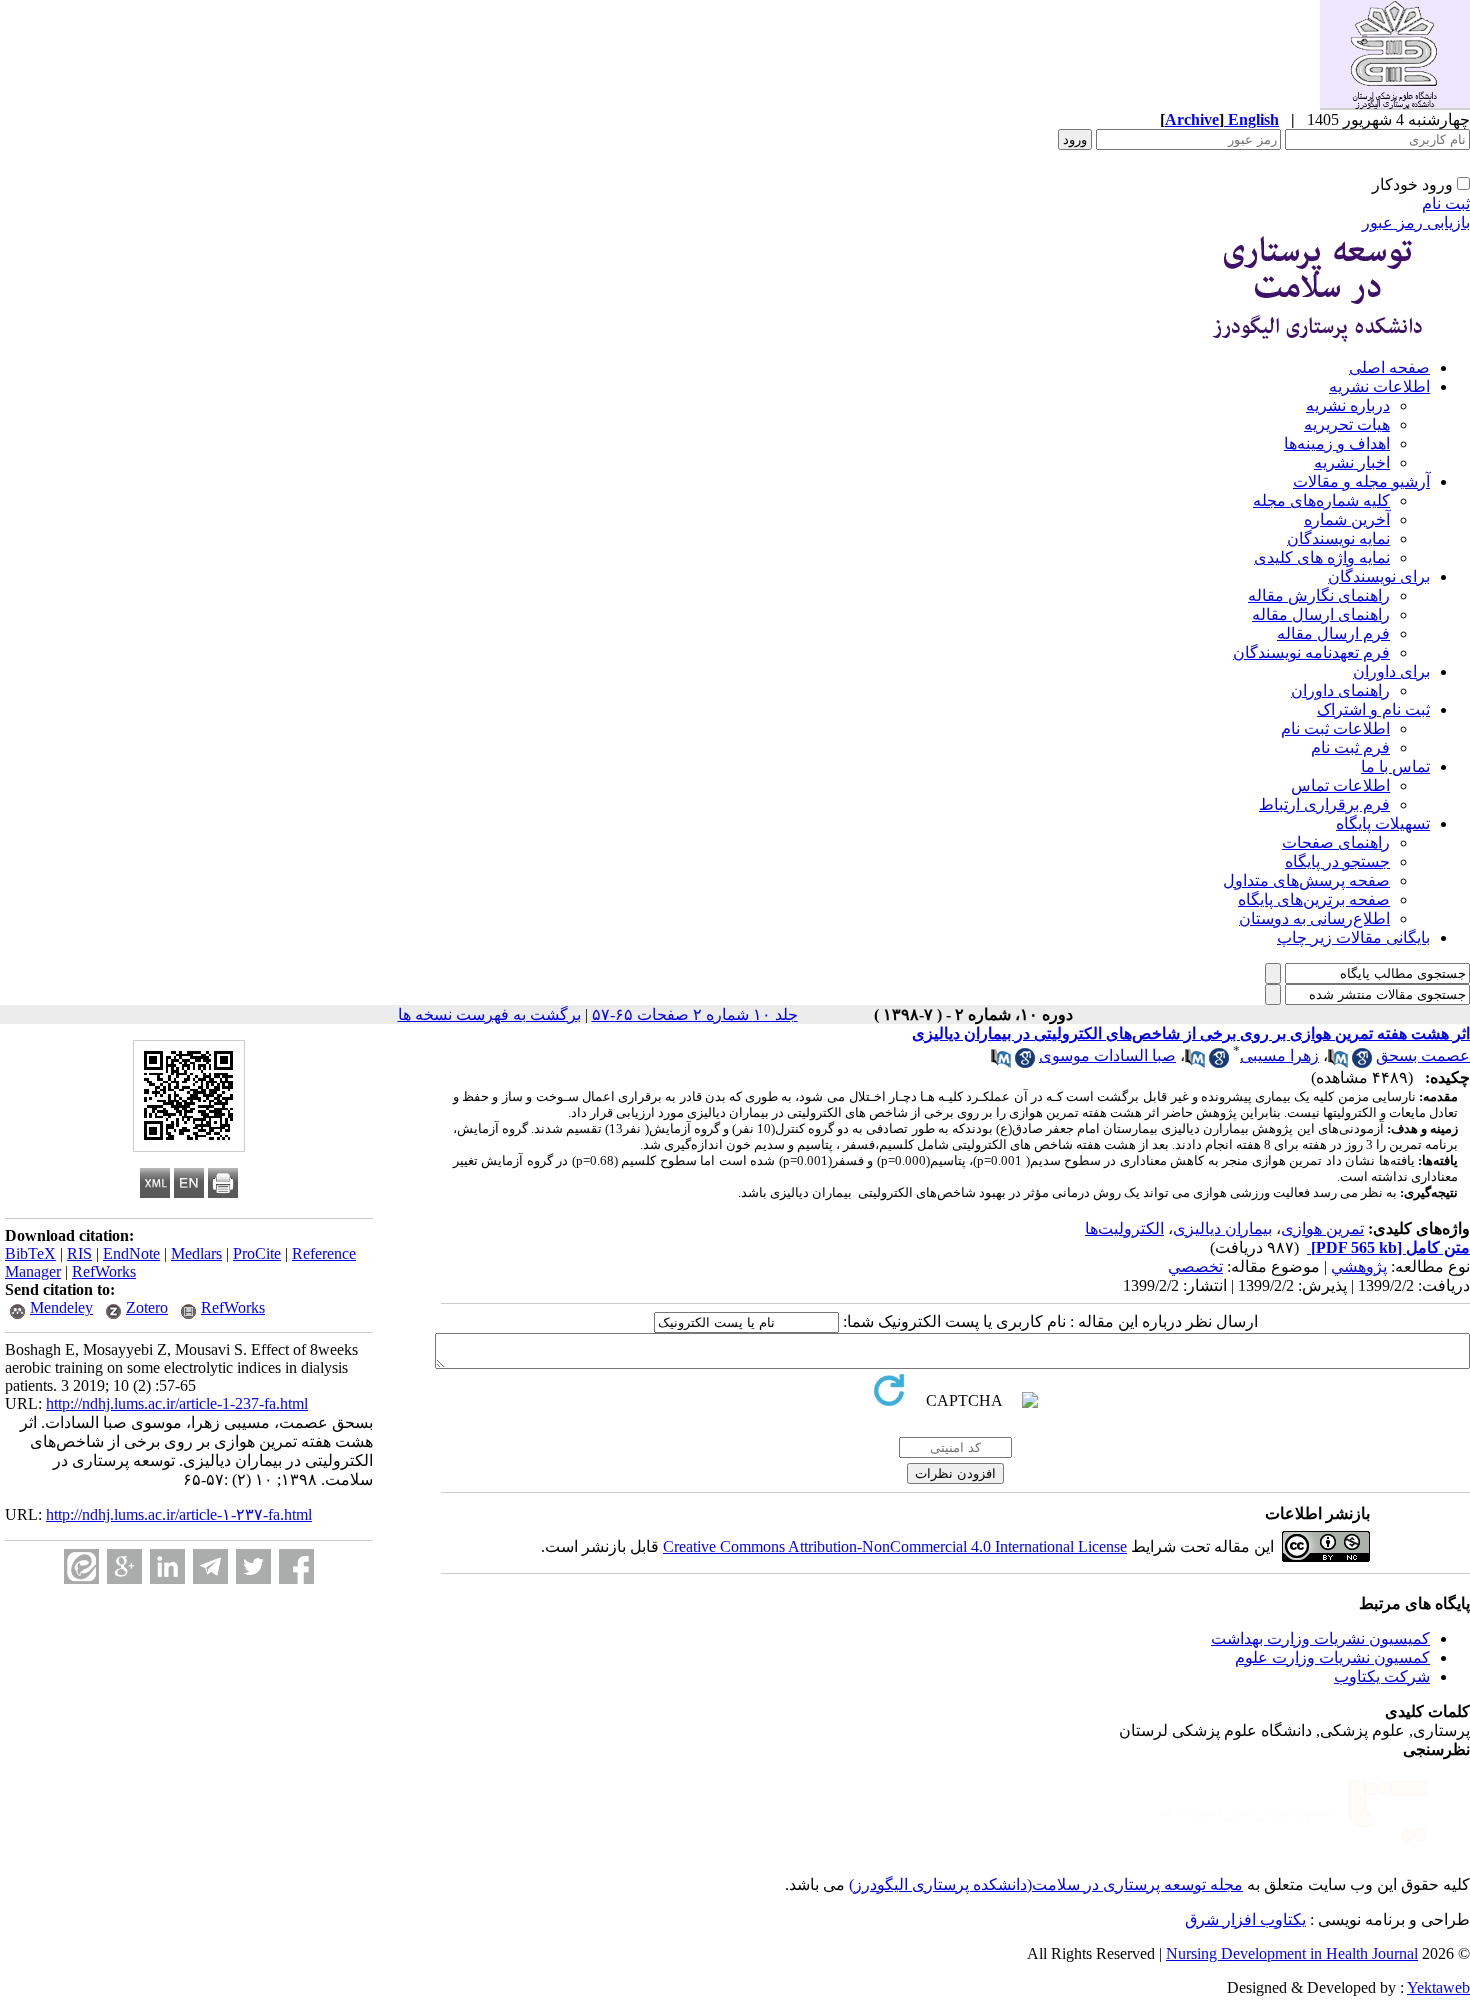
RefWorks (104, 1271)
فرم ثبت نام (1350, 747)
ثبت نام (1446, 203)
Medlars (196, 1253)
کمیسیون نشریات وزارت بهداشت (1320, 1638)
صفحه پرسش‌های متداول (1306, 880)
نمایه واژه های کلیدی (1322, 557)
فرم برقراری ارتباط (1324, 804)
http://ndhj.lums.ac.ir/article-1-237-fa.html (177, 1403)
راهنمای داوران (1340, 690)
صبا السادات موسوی (1107, 1055)
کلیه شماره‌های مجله (1321, 500)
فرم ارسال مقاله (1333, 633)
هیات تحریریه (1347, 424)
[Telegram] (210, 1566)
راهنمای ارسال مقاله (1321, 614)
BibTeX (30, 1253)
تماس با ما (1395, 766)
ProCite (257, 1253)
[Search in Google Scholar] (1362, 1062)
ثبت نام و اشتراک (1373, 709)
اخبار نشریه (1352, 462)
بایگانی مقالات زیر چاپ (1353, 937)
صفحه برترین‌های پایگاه (1314, 899)
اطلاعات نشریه (1379, 386)
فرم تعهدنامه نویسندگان (1311, 652)
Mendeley (61, 1307)
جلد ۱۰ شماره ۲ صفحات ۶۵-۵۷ (695, 1014)
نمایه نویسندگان (1338, 538)
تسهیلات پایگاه (1383, 823)
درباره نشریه (1348, 405)
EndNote (131, 1253)
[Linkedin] (167, 1566)
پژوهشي (1359, 1266)
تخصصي (1195, 1266)
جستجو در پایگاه (1337, 861)
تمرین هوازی (1322, 1228)
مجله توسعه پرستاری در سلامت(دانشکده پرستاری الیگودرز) (1046, 1884)
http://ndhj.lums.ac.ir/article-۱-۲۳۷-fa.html (179, 1514)
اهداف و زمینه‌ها (1337, 443)
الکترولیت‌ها (1124, 1228)
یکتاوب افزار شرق (1245, 1919)
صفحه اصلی (1389, 367)
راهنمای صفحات (1336, 842)
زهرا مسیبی (1279, 1055)
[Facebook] (296, 1566)
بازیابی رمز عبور (1416, 222)
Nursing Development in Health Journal (1292, 1953)
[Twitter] (253, 1566)
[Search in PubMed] (1338, 1062)
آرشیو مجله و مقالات (1361, 481)
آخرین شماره (1347, 519)
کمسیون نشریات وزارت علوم (1332, 1657)
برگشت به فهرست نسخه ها (489, 1014)
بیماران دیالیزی (1222, 1228)
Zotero (147, 1307)
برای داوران (1391, 671)
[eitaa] (81, 1566)
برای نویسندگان (1379, 576)
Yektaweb (1438, 1987)
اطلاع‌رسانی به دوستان (1314, 918)
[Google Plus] (124, 1566)
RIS (79, 1253)
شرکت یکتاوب (1382, 1676)
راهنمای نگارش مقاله (1319, 595)
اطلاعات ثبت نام (1335, 728)
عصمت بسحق (1423, 1055)
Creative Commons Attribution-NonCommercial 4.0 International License (895, 1546)
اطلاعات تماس (1340, 785)
